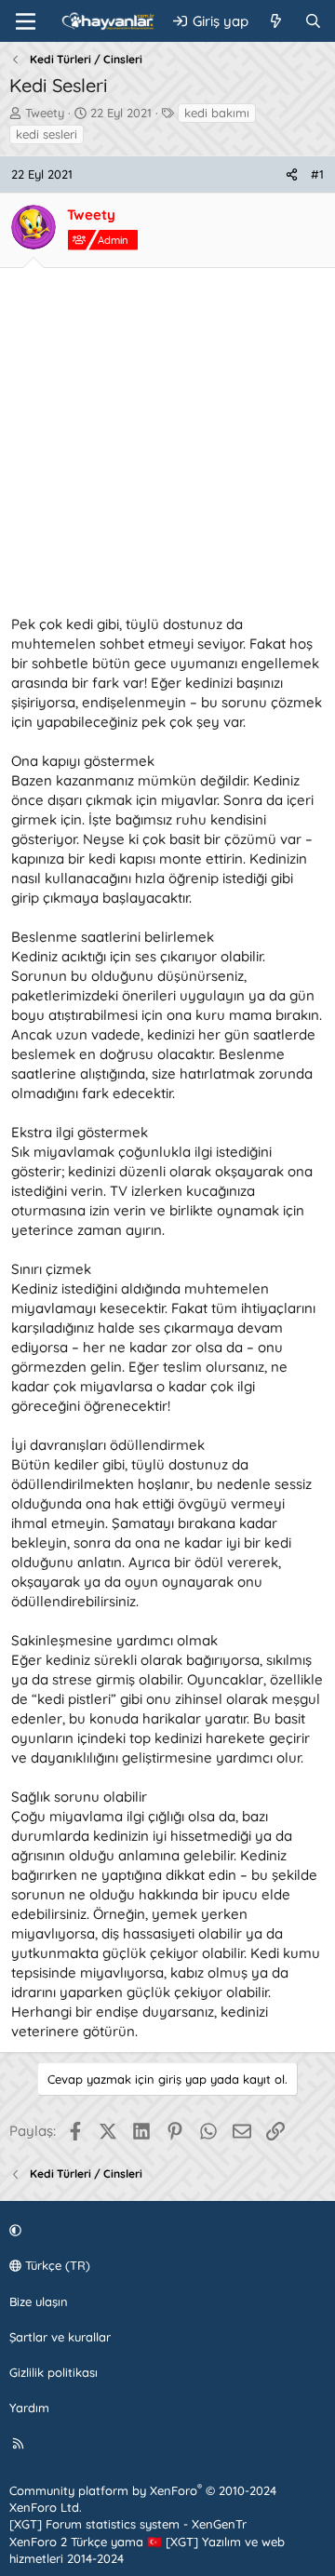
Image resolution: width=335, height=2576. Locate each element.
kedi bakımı (217, 113)
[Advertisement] (167, 447)
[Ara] (313, 21)
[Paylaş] (292, 174)
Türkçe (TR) (56, 2265)
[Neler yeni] (276, 21)
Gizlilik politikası (54, 2372)
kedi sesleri (47, 134)
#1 (317, 174)
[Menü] (26, 21)
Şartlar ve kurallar (60, 2337)
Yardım (29, 2408)
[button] (165, 2230)
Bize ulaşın (39, 2301)
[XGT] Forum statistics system (128, 2524)
